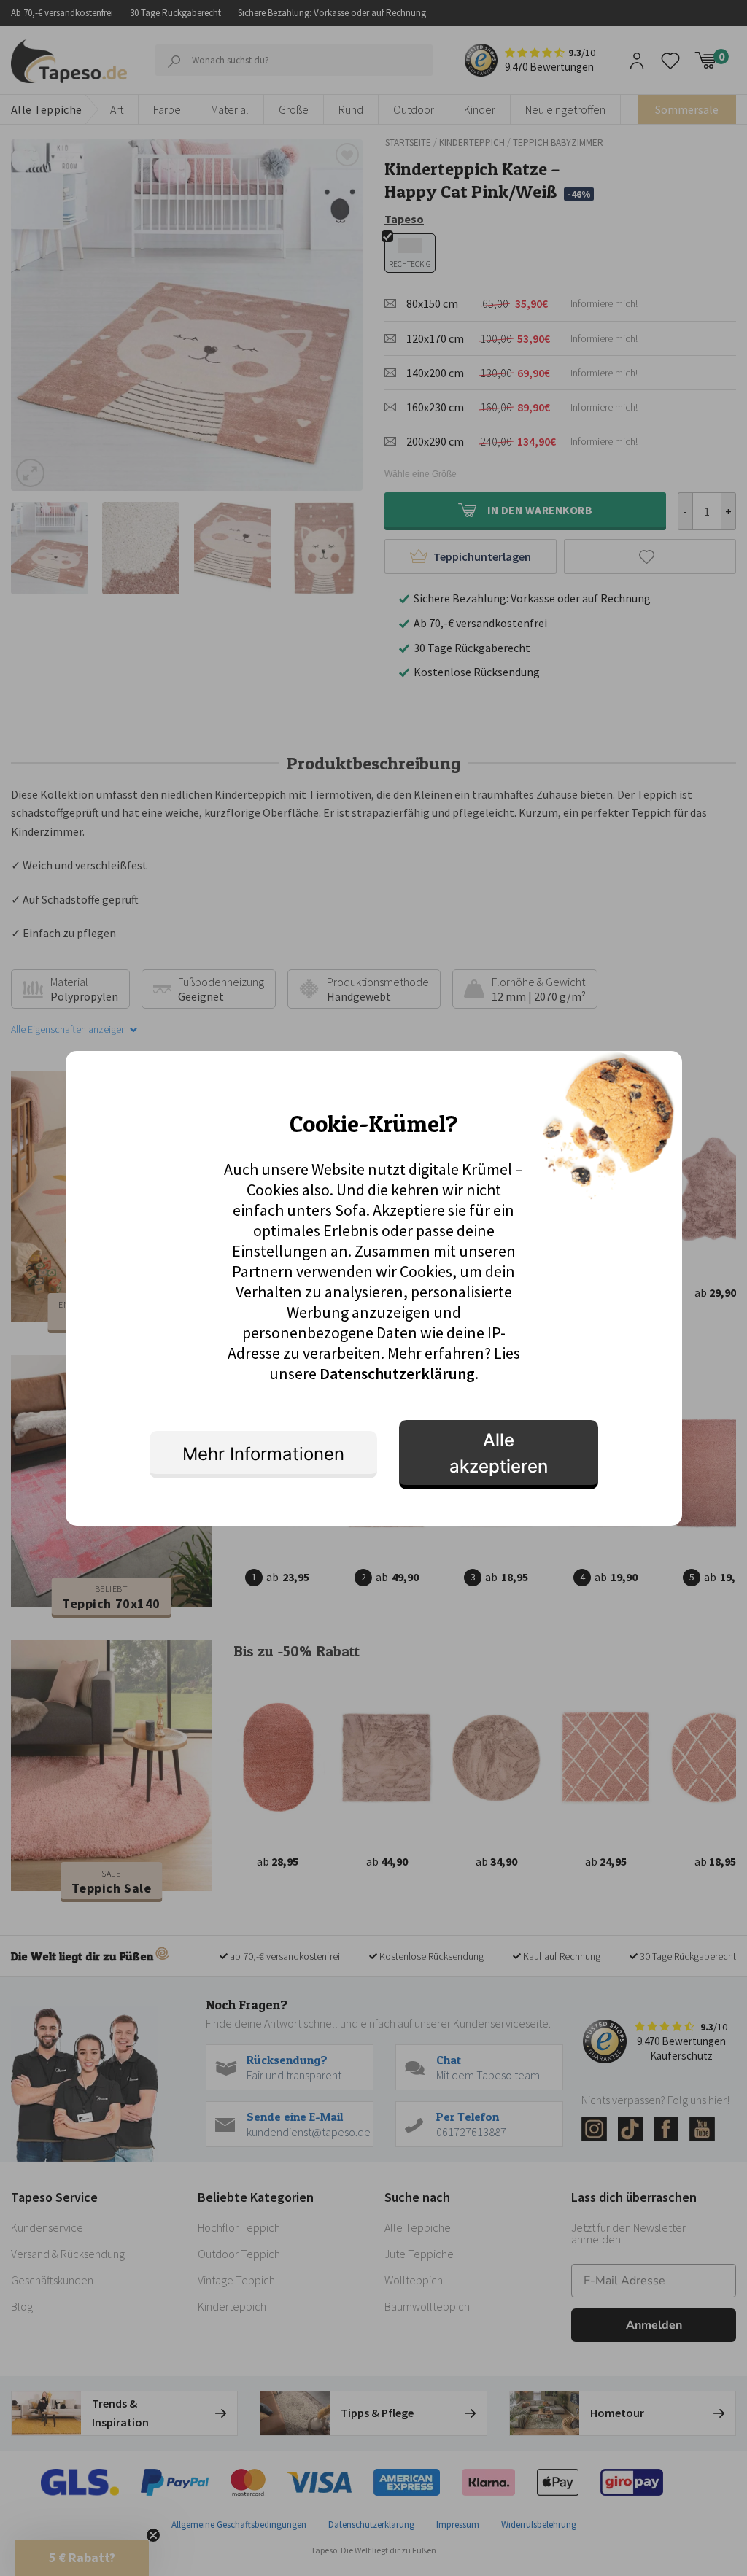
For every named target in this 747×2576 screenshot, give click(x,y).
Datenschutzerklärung (397, 1373)
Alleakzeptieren (499, 1453)
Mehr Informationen (263, 1454)
